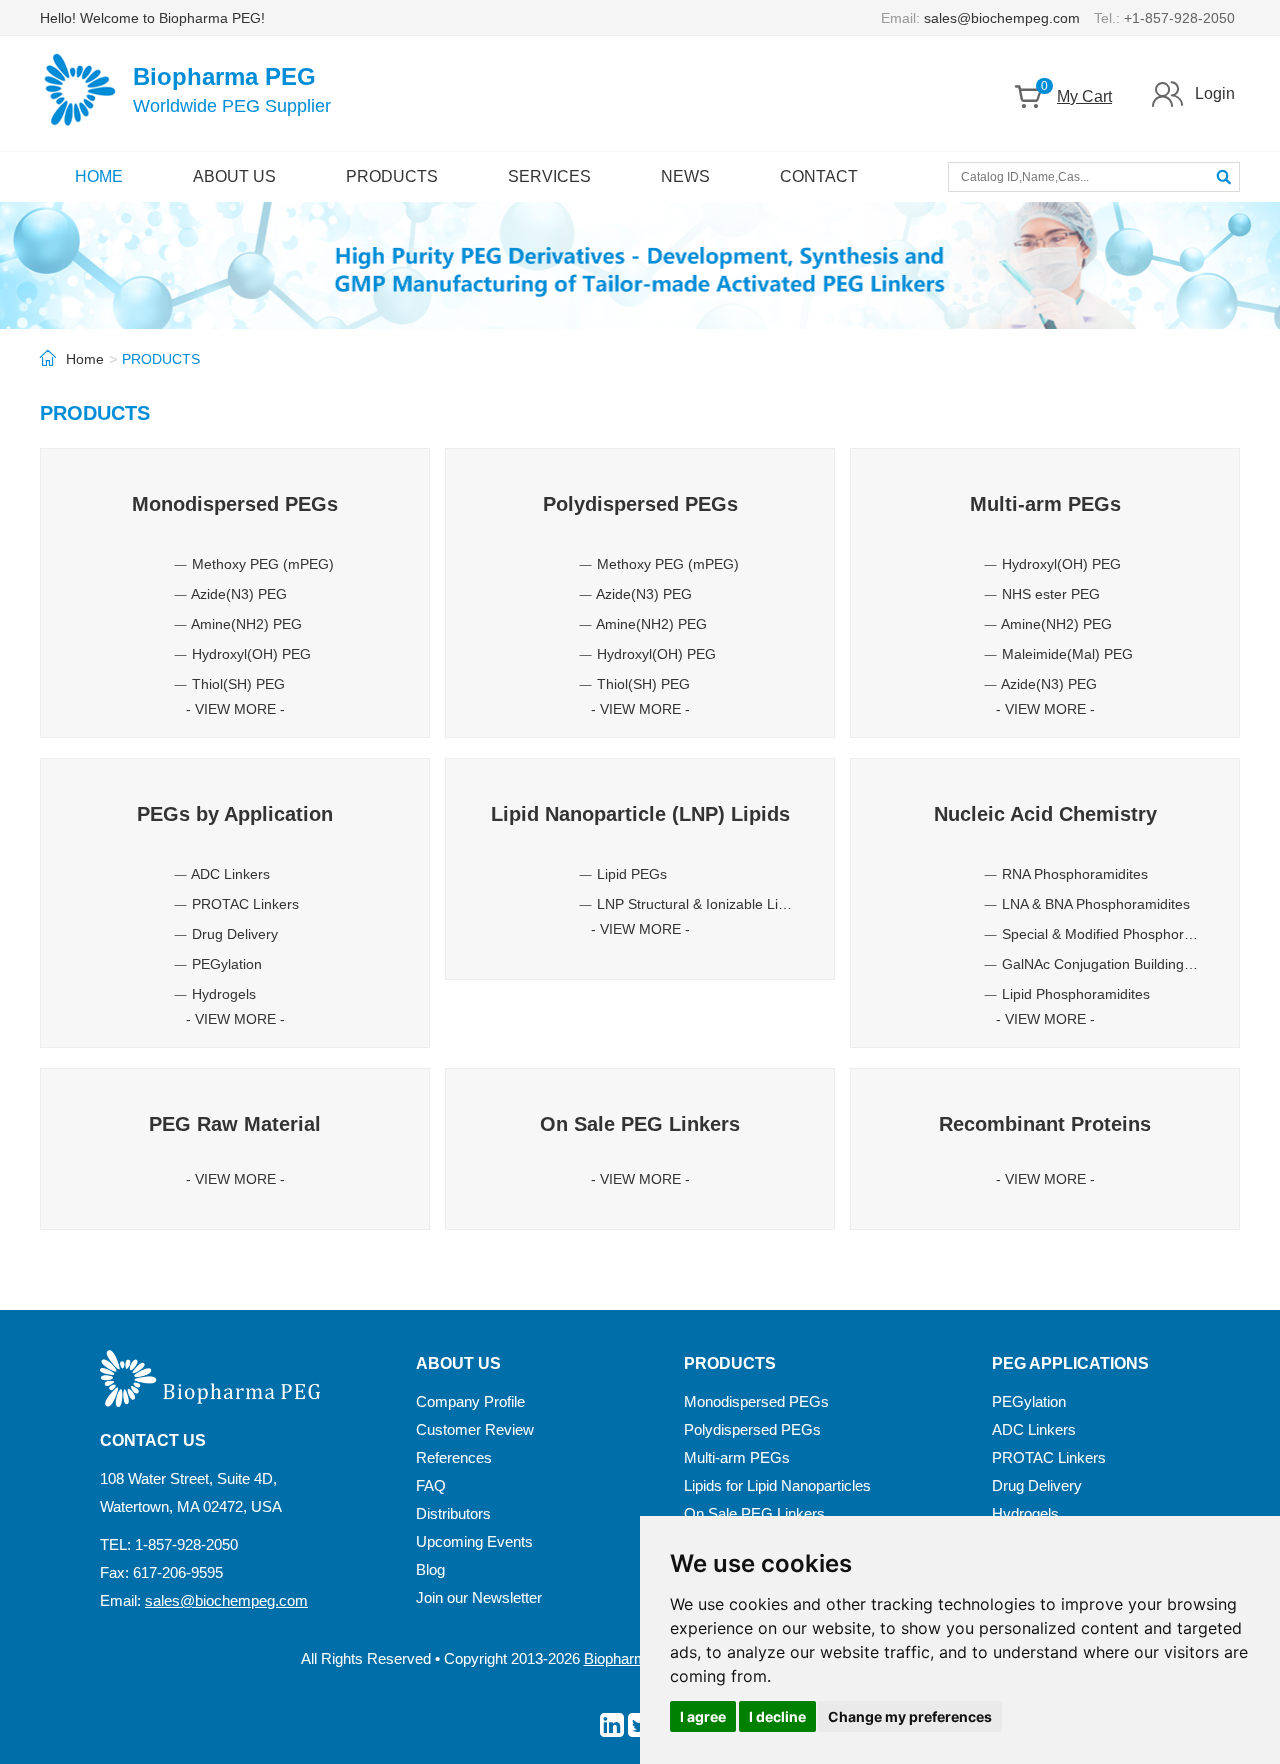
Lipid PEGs (632, 874)
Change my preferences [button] (910, 1716)
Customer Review (475, 1429)
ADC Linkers (230, 874)
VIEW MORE (235, 709)
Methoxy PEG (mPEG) (263, 564)
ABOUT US (234, 176)
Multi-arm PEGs (1045, 504)
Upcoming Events (474, 1541)
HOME (99, 176)
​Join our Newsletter (479, 1597)
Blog (430, 1569)
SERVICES (549, 176)
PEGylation (227, 964)
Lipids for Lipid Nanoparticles (777, 1485)
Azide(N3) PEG (239, 594)
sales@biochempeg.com (1002, 18)
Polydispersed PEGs (640, 504)
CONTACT (819, 176)
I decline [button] (777, 1716)
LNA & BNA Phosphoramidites (1096, 904)
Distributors (453, 1513)
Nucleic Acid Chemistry (1045, 814)
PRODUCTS (392, 176)
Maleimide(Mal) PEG (1067, 654)
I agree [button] (703, 1716)
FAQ (431, 1485)
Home (85, 359)
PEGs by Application (235, 814)
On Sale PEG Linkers (640, 1124)
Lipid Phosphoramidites (1076, 994)
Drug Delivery (235, 934)
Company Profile (470, 1401)
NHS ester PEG (1051, 594)
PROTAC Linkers (245, 904)
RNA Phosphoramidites (1075, 874)
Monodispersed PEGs (235, 504)
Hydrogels (224, 994)
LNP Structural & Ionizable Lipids (700, 904)
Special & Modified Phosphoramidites (1119, 934)
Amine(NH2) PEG (246, 624)
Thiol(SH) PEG (238, 684)
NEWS (685, 176)
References (454, 1457)
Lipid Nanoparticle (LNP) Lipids (640, 814)
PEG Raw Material (235, 1124)
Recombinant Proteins (1045, 1124)
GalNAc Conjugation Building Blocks (1115, 964)
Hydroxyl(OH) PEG (251, 654)
